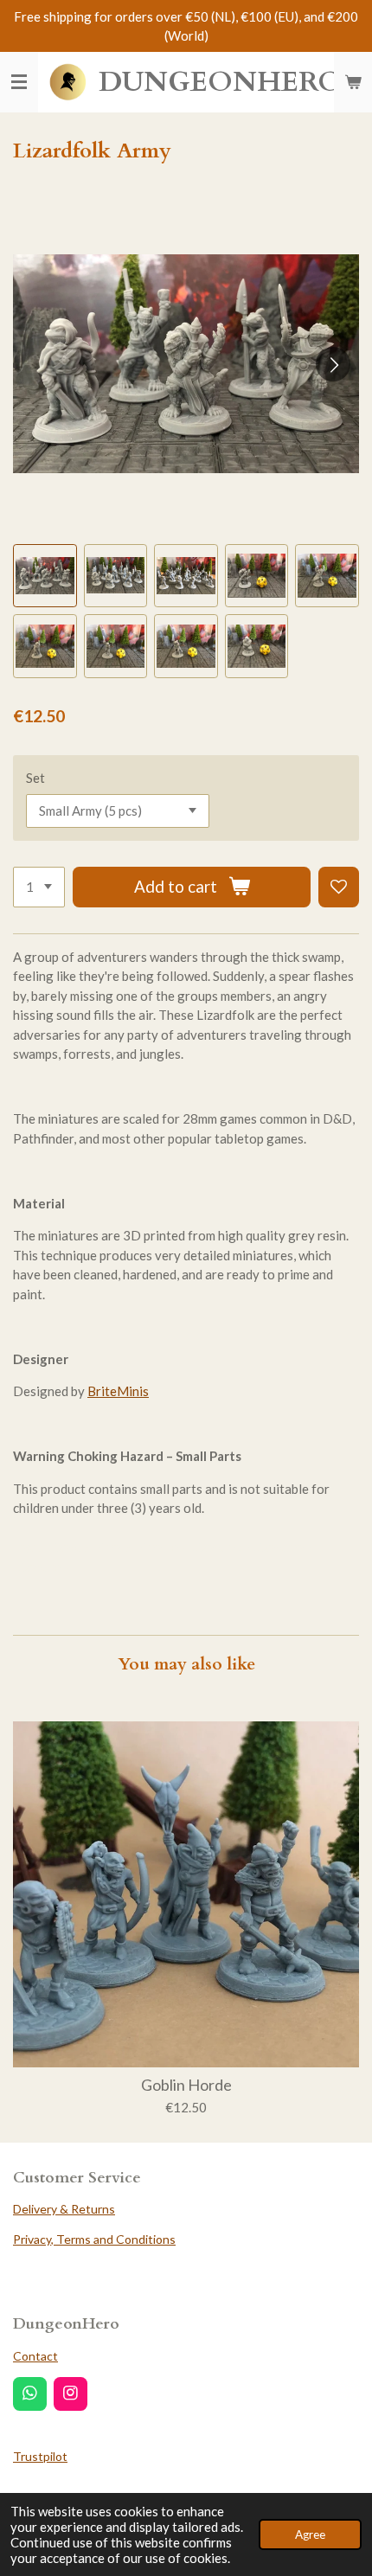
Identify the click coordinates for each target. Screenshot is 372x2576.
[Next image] (333, 364)
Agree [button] (310, 2534)
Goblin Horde (186, 2085)
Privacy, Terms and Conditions (94, 2239)
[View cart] (353, 82)
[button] (45, 576)
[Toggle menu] (19, 82)
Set (35, 778)
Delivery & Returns (64, 2209)
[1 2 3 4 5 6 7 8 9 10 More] (39, 887)
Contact (35, 2356)
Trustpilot (40, 2456)
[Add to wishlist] (339, 887)
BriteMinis (118, 1391)
